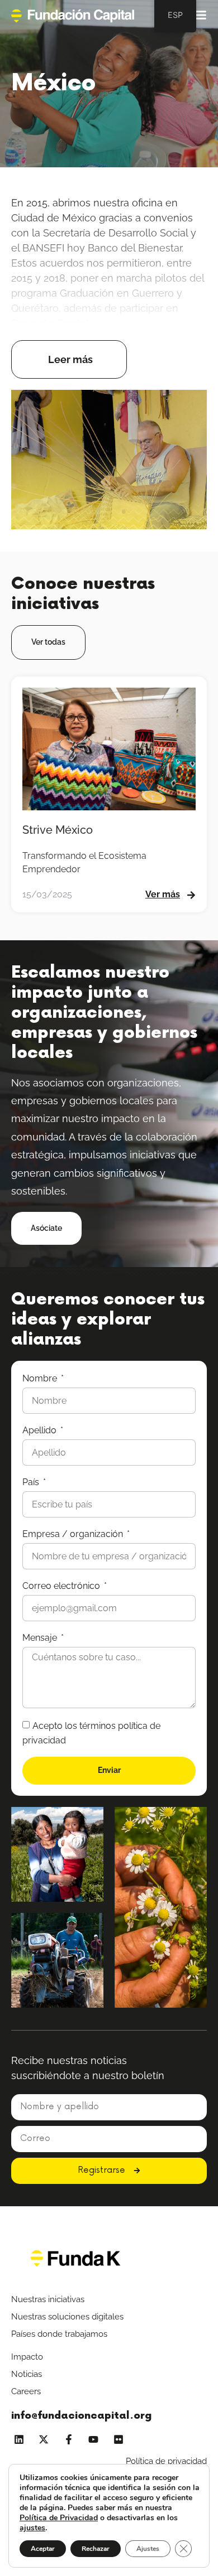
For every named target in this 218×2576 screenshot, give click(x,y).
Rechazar (96, 2549)
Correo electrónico (62, 1586)
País (32, 1482)
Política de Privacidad (59, 2518)
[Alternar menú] (200, 15)
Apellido (41, 1430)
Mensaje (41, 1638)
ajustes (32, 2528)
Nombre (41, 1378)
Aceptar (43, 2549)
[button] (69, 359)
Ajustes (148, 2549)
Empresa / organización (74, 1534)
